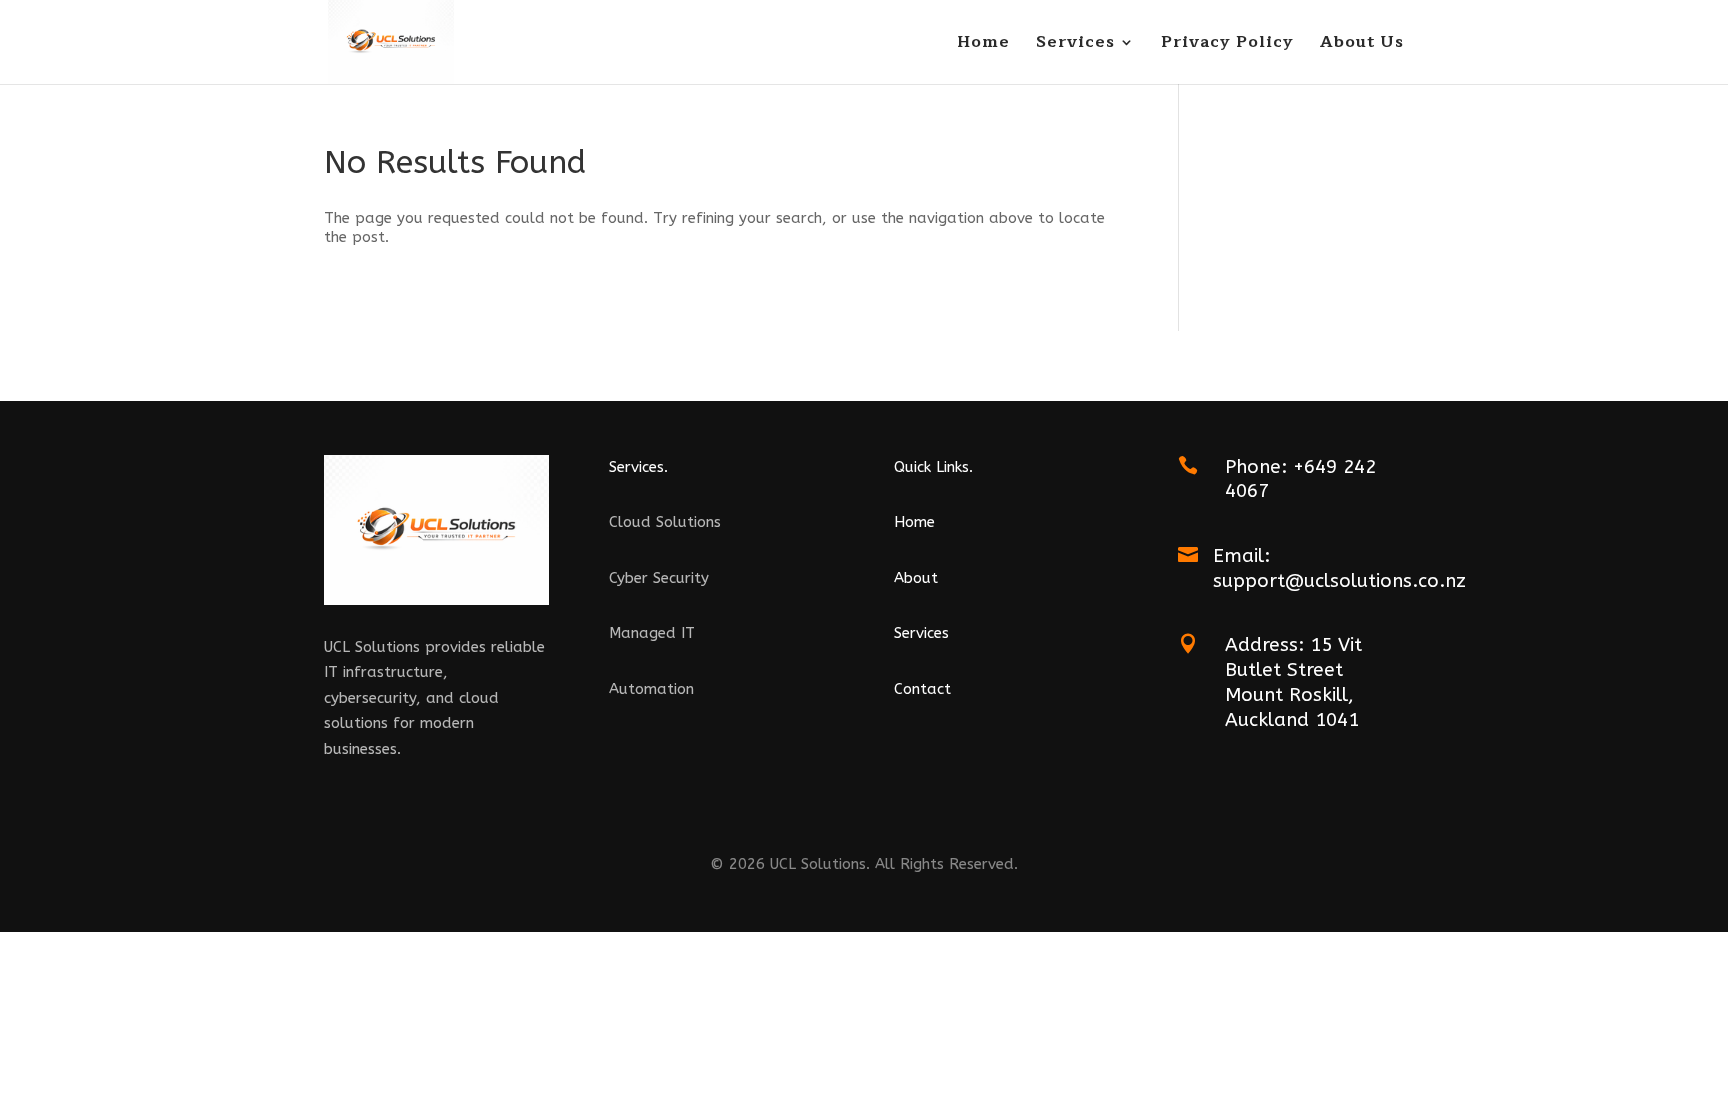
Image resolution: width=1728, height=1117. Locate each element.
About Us (1362, 45)
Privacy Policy (1227, 45)
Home (983, 45)
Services (1075, 45)
